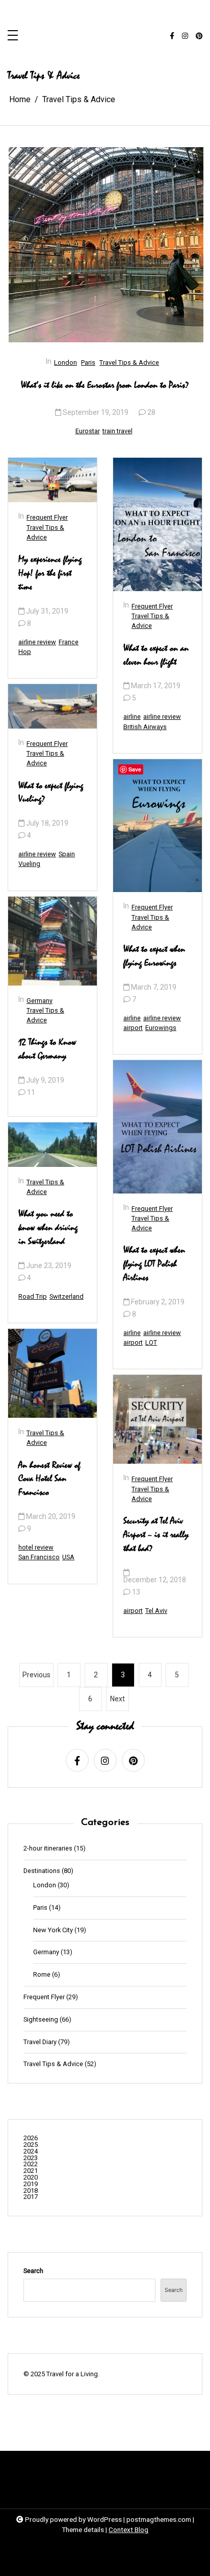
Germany (40, 1001)
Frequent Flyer (47, 517)
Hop (25, 652)
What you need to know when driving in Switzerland (48, 1228)
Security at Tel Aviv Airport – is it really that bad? (156, 1535)
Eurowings (161, 1028)
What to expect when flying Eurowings (154, 956)
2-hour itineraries (48, 1849)
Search (33, 2271)
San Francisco (39, 1557)
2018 (31, 2191)
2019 (31, 2184)
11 (31, 1092)
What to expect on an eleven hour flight (156, 655)
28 (151, 412)
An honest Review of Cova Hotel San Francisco (49, 1479)
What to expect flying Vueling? (51, 793)
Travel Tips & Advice (129, 362)
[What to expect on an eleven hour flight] (157, 524)
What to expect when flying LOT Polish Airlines (154, 1264)
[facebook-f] (172, 36)
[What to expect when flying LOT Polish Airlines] (157, 1127)
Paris (88, 362)
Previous (36, 1675)
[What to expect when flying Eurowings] (157, 826)
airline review (37, 642)
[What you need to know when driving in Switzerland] (52, 1145)
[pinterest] (199, 36)
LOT (151, 1342)
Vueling (29, 864)
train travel (117, 431)
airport (133, 1028)
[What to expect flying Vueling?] (52, 706)
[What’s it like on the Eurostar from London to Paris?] (106, 245)
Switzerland (67, 1296)
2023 (31, 2158)
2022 (31, 2164)
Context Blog (128, 2530)
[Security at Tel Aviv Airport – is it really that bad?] (157, 1419)
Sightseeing (41, 2020)
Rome (42, 1975)
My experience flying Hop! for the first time (50, 573)
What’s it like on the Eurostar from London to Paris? (105, 385)
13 (136, 1592)
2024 (31, 2152)
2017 (31, 2197)
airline (132, 717)
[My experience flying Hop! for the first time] (52, 480)
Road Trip (33, 1296)
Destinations (42, 1871)
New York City (53, 1930)
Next (117, 1699)
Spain (67, 854)
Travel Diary (40, 2042)
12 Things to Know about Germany (47, 1049)
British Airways (145, 727)
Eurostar (88, 431)
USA (68, 1557)
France (69, 642)
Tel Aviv (156, 1611)
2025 (31, 2145)
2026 (31, 2138)
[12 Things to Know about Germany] (52, 941)
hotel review (36, 1547)
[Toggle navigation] (13, 36)
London (65, 362)
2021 (31, 2171)
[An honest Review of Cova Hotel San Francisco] (52, 1373)
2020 (31, 2178)
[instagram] (185, 36)
